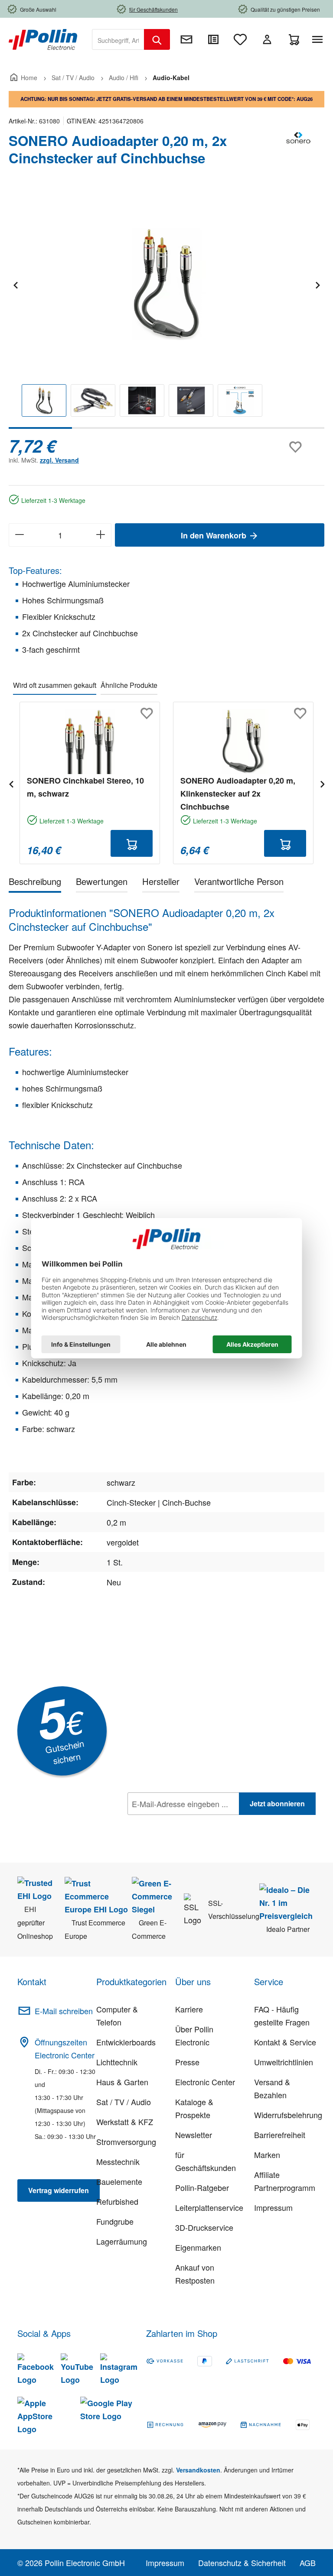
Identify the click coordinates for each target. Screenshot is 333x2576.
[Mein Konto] (267, 39)
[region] (166, 310)
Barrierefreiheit (280, 2135)
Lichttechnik (117, 2062)
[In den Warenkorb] (132, 843)
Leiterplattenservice (209, 2207)
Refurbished (117, 2201)
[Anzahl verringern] (19, 535)
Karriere (189, 2009)
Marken (267, 2155)
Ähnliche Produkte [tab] (129, 685)
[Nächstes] (317, 284)
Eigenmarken (198, 2247)
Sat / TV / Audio (124, 2102)
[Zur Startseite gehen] (43, 39)
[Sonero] (298, 153)
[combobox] (118, 39)
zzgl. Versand (59, 460)
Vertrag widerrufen (59, 2190)
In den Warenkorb (215, 535)
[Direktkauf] (213, 39)
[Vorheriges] (15, 284)
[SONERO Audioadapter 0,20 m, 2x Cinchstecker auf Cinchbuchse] (166, 284)
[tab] (35, 883)
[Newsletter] (186, 39)
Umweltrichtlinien (284, 2062)
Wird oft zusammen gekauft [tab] (55, 685)
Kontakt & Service (285, 2042)
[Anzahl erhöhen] (101, 535)
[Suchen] (157, 39)
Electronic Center (205, 2082)
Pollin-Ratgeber (202, 2187)
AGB (308, 2563)
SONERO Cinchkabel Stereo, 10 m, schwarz (85, 787)
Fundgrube (115, 2221)
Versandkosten (198, 2470)
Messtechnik (118, 2161)
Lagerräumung (122, 2241)
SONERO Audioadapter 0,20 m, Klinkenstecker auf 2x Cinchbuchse (238, 794)
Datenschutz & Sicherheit (242, 2563)
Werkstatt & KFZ (125, 2122)
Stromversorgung (126, 2142)
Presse (187, 2062)
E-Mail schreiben (64, 2011)
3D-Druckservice (204, 2227)
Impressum (273, 2207)
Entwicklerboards (126, 2042)
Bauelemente (119, 2181)
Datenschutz (183, 1823)
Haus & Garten (122, 2082)
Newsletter (194, 2135)
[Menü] (319, 39)
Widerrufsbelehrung (288, 2115)
